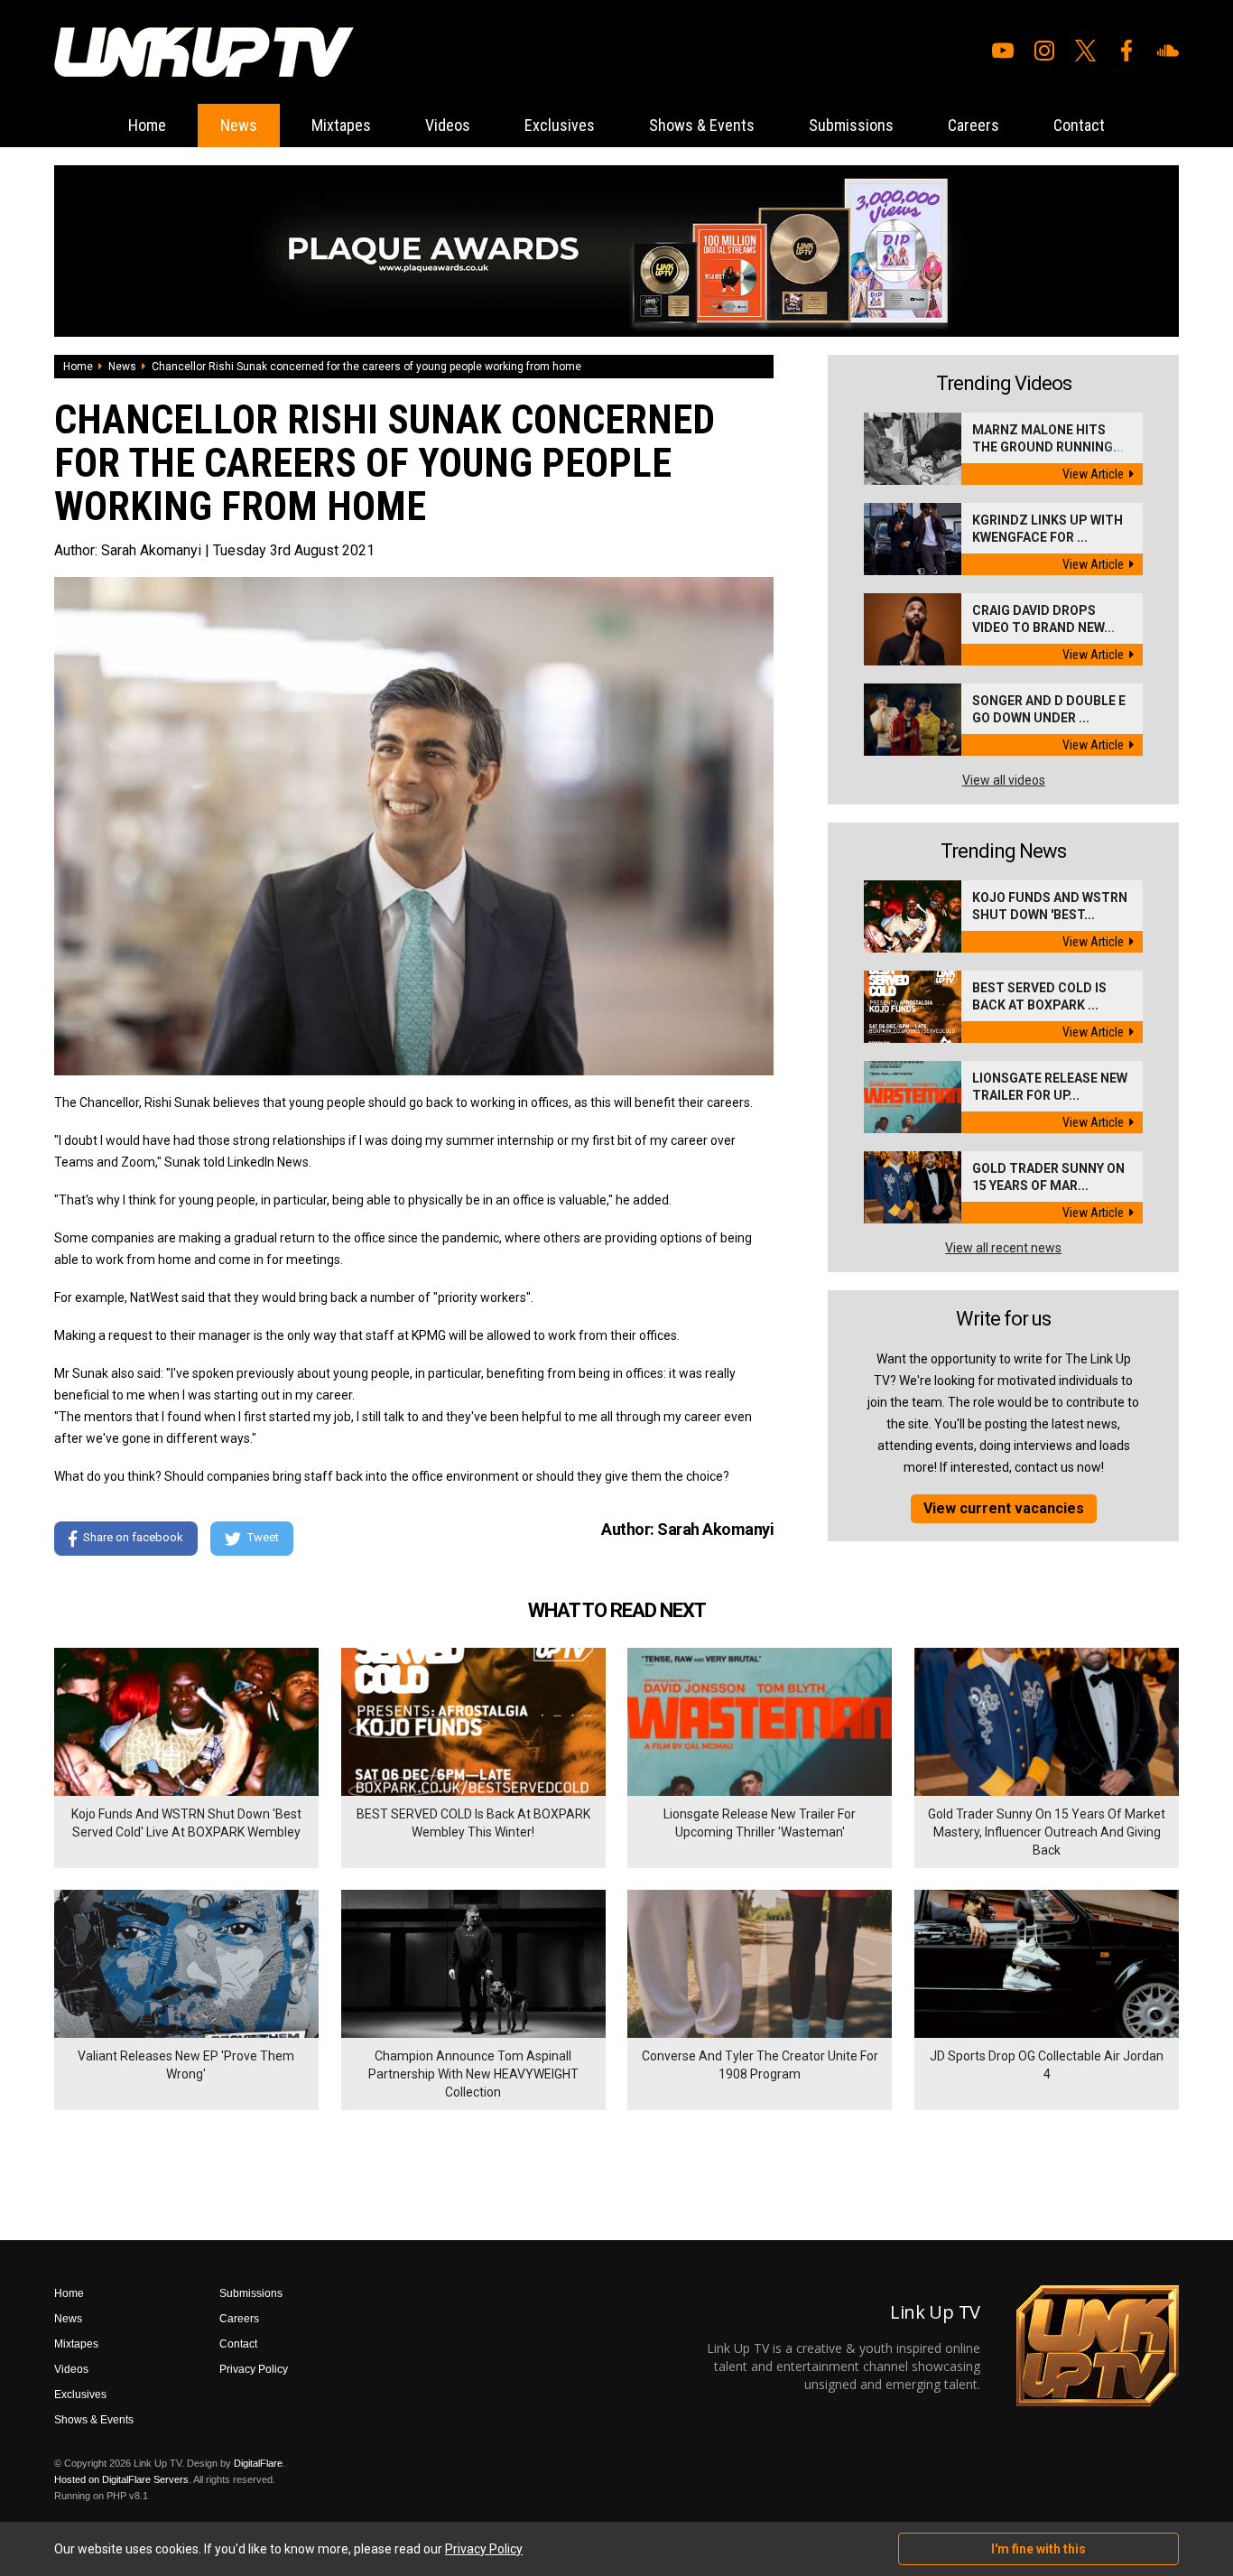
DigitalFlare (258, 2463)
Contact (1079, 125)
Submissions (851, 125)
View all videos (1004, 780)
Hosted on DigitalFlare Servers (121, 2479)
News (239, 125)
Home (147, 125)
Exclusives (560, 125)
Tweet (263, 1537)
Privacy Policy (254, 2369)
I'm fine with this (1038, 2549)
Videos (448, 125)
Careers (973, 125)
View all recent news (1003, 1248)
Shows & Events (702, 125)
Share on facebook (133, 1537)
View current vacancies (1004, 1508)
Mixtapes (341, 125)
